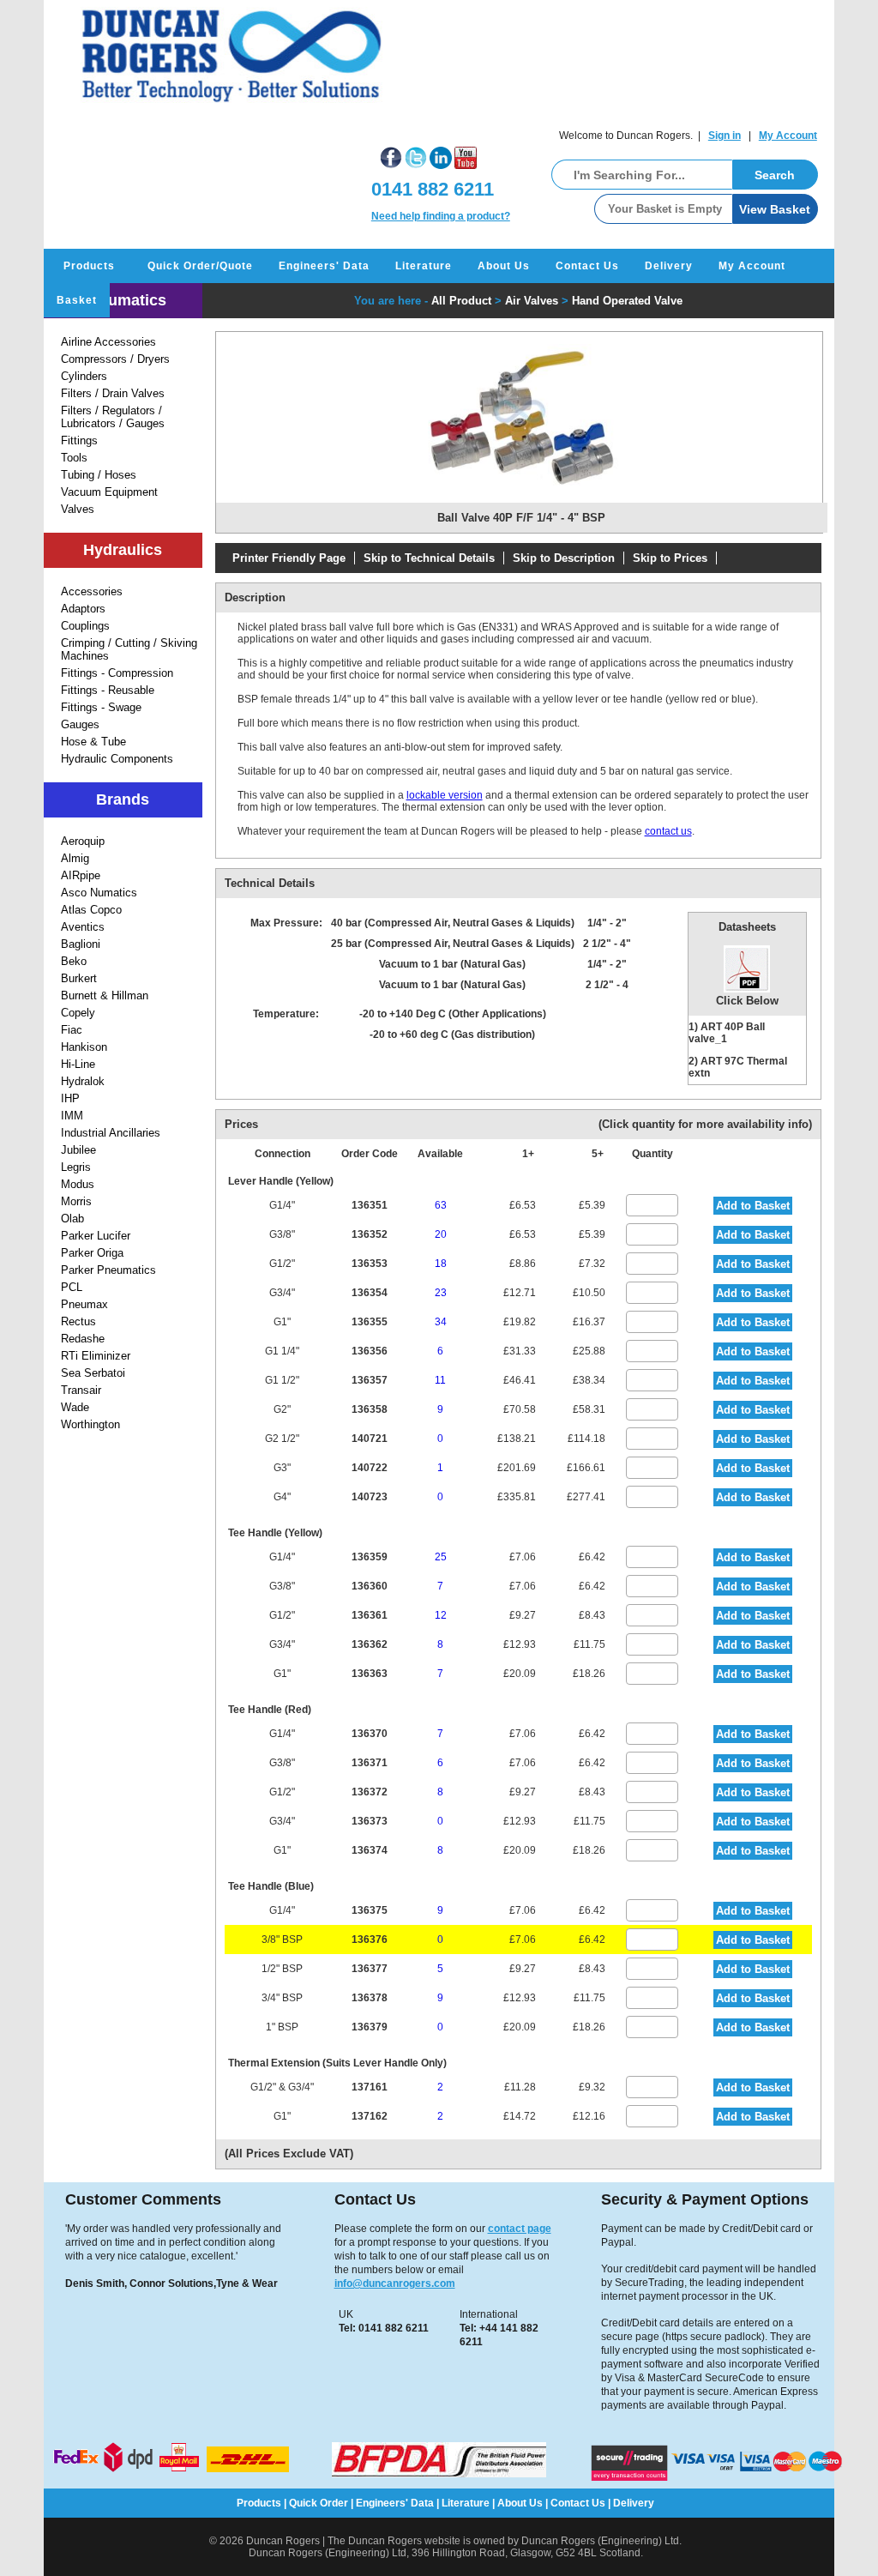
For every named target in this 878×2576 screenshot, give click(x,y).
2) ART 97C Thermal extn (738, 1067)
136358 (370, 1409)
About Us (504, 266)
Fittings (79, 440)
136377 (370, 1969)
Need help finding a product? (441, 216)
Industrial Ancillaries (111, 1133)
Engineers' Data (324, 266)
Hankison (84, 1047)
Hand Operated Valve (627, 301)
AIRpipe (81, 875)
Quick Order (319, 2503)
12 (441, 1615)
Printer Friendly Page (289, 558)
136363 (370, 1674)
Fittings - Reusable (108, 690)
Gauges (80, 724)
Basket (77, 300)
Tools (74, 458)
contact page (520, 2229)
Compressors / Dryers (115, 359)
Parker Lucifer (96, 1236)
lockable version (445, 795)
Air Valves (532, 301)
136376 (370, 1940)
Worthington (90, 1424)
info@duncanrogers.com (395, 2283)
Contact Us (587, 266)
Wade (75, 1407)
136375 (370, 1910)
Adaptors (83, 609)
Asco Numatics (99, 893)
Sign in (725, 136)
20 (441, 1234)
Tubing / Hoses (99, 475)
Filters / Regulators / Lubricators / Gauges (113, 417)
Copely (78, 1013)
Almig (75, 858)
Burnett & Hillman (105, 995)
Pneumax (84, 1304)
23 (441, 1293)
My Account (788, 136)
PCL (72, 1287)
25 (441, 1557)
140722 (370, 1468)
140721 (370, 1439)
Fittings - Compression (117, 673)
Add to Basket (753, 1206)
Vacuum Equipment (109, 492)
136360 (370, 1586)
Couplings (85, 626)
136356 (370, 1351)
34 (441, 1322)
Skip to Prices (670, 558)
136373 (370, 1821)
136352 (370, 1234)
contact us (668, 831)
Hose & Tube (93, 742)
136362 (370, 1644)
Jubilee (78, 1150)
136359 (370, 1557)
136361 (370, 1615)
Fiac (72, 1030)
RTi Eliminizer (96, 1356)
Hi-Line (78, 1064)
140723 (370, 1497)
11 (440, 1380)
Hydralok (83, 1081)
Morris (76, 1201)
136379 (370, 2027)
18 (441, 1264)
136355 (370, 1322)
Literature (424, 266)
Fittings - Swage (101, 707)
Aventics (83, 927)
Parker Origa (92, 1253)
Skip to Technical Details (429, 558)
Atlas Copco (91, 910)
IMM (72, 1116)
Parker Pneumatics (108, 1270)
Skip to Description (564, 558)
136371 (370, 1763)
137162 (370, 2116)
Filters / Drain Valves (113, 393)
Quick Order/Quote (200, 266)
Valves (78, 509)
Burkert (79, 978)
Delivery (669, 266)
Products (89, 266)
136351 (370, 1205)
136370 (370, 1734)
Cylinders (84, 376)
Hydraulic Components (117, 759)
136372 (370, 1792)
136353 (370, 1264)
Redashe (83, 1339)
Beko (74, 961)
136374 (370, 1850)
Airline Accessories (108, 342)
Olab (72, 1219)
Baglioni (81, 944)
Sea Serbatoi (93, 1373)
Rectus (78, 1321)
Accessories (92, 591)
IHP (70, 1098)
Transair (81, 1390)
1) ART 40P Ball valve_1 (727, 1033)
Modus (78, 1184)
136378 (370, 1998)
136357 (370, 1380)
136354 (370, 1293)
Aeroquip (83, 841)
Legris (76, 1167)
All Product (461, 301)
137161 (370, 2087)
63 (441, 1205)
